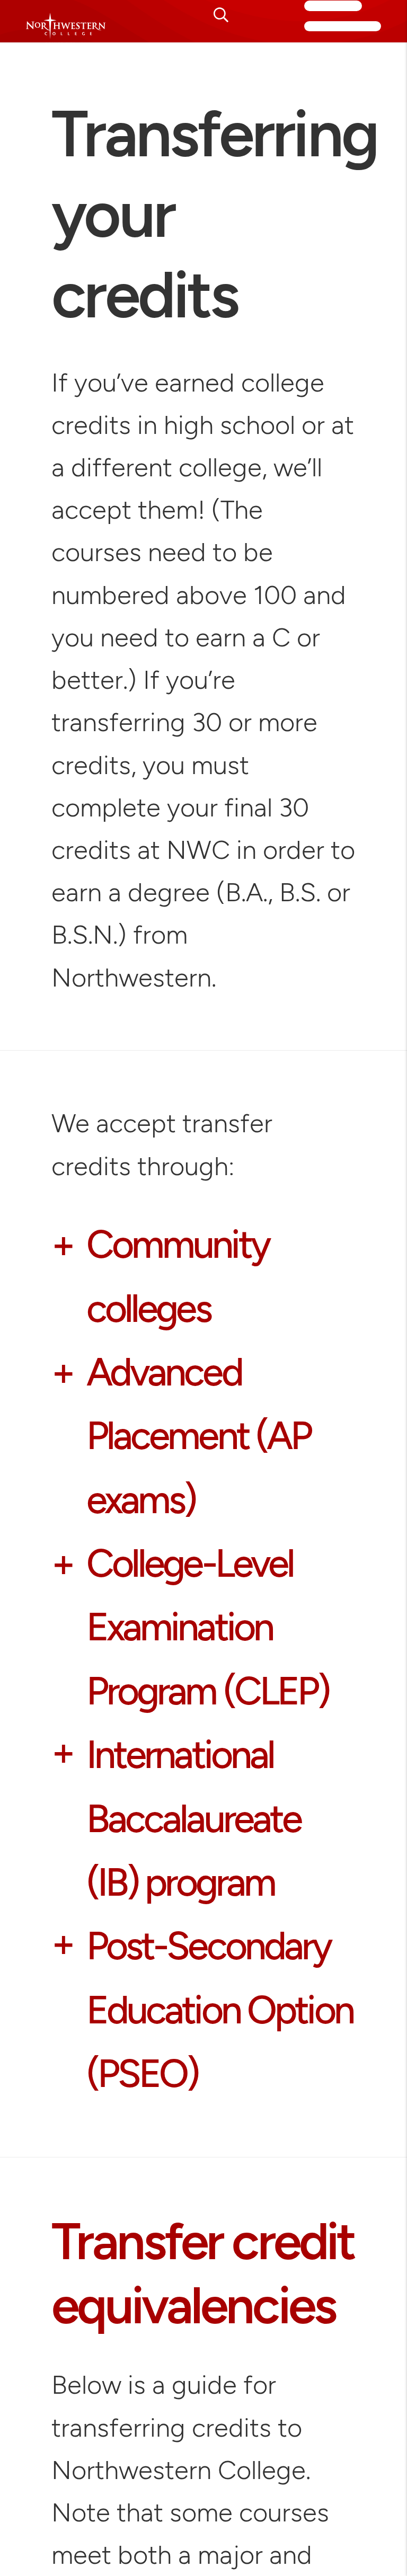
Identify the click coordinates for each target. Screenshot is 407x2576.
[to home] (66, 29)
